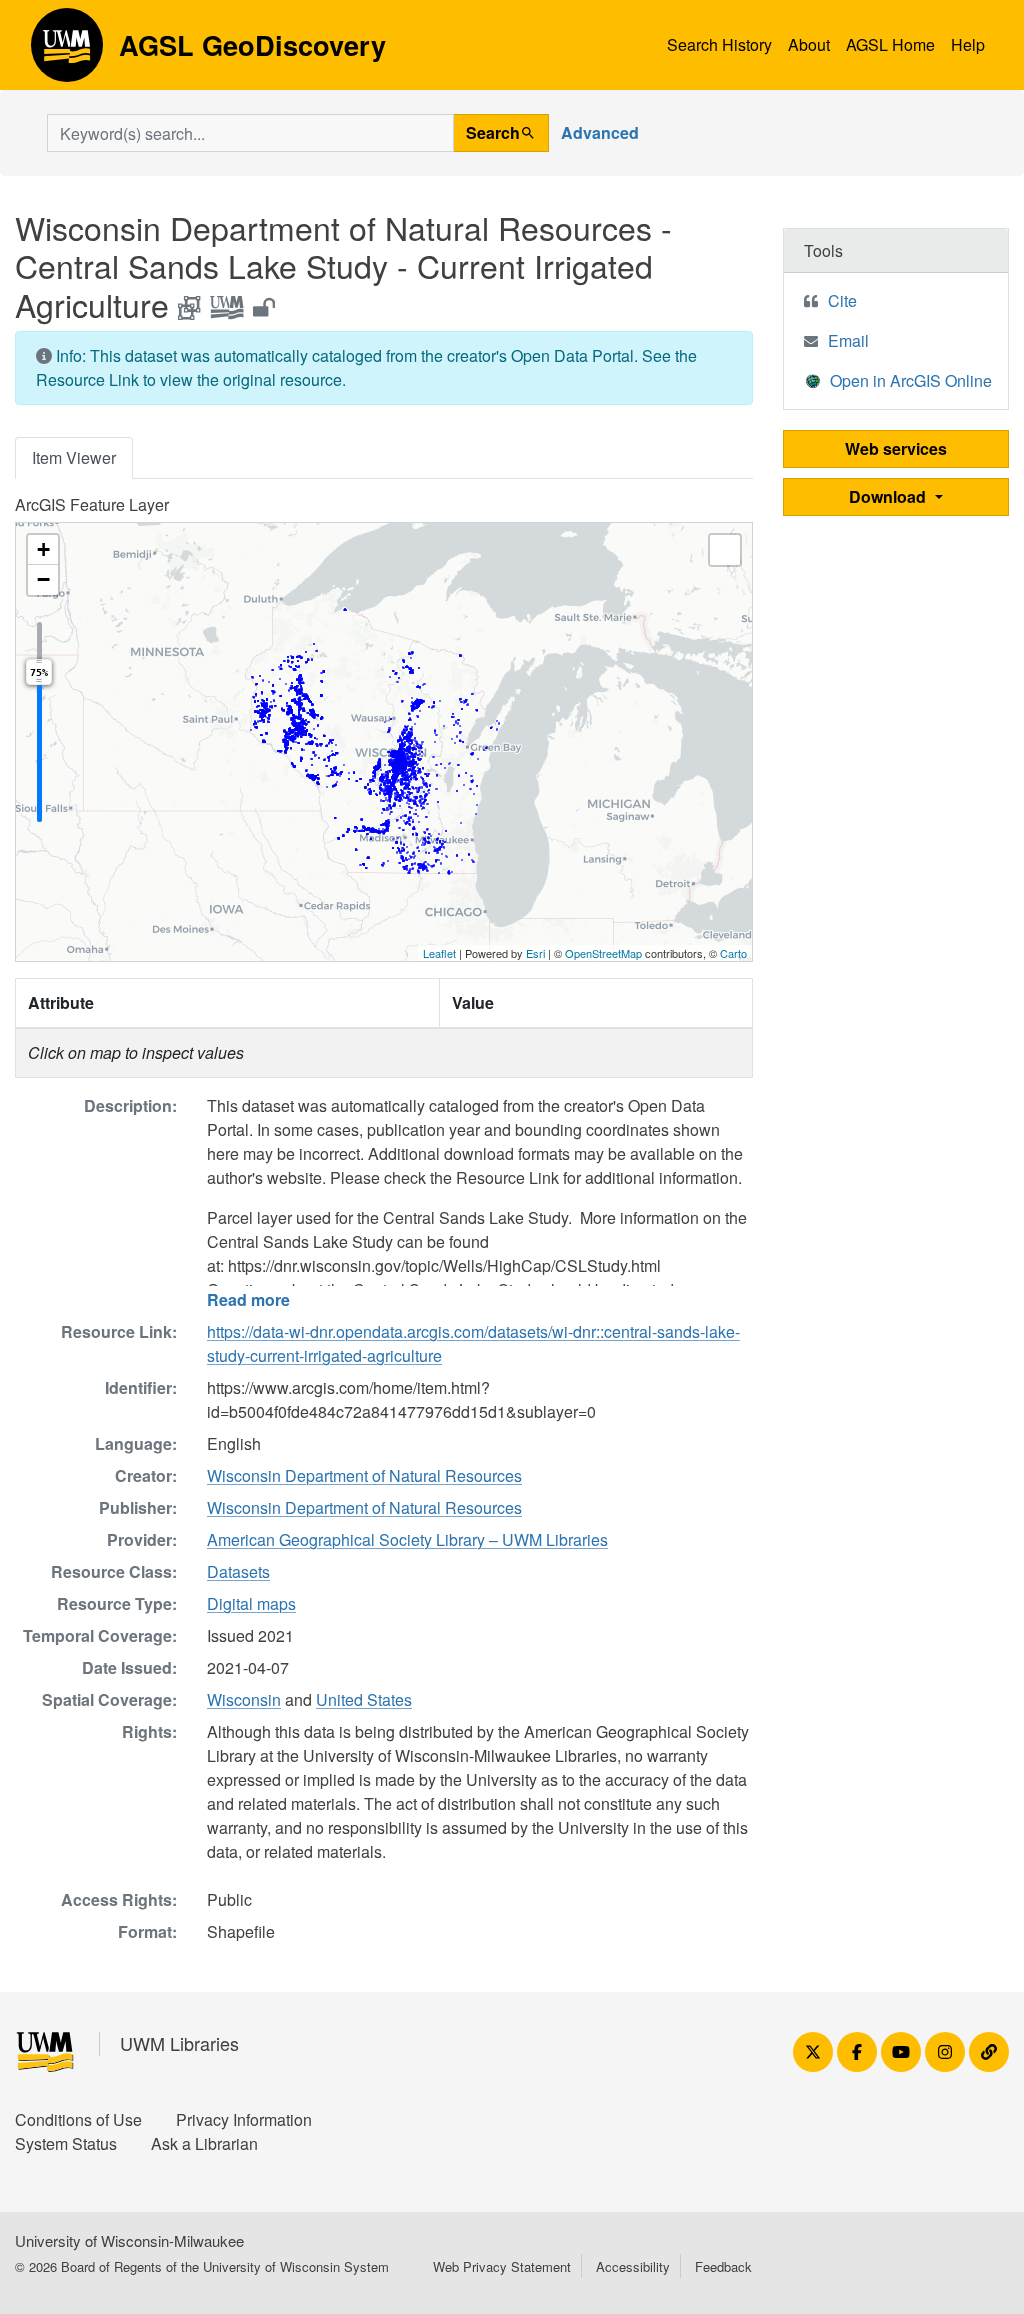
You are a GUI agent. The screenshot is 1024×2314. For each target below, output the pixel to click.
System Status (66, 2143)
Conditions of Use (78, 2119)
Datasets (238, 1571)
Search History (719, 44)
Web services (896, 448)
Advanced (600, 132)
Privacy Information (244, 2119)
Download (889, 496)
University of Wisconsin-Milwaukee (129, 2240)
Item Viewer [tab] (74, 457)
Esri (535, 953)
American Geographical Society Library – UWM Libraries (407, 1539)
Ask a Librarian (204, 2143)
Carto (733, 953)
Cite (842, 300)
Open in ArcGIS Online (911, 380)
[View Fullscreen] (725, 550)
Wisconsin (244, 1699)
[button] (43, 550)
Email (848, 340)
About (809, 44)
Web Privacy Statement (502, 2266)
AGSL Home (890, 44)
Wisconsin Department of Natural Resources (364, 1475)
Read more (248, 1299)
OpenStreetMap (603, 953)
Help (968, 44)
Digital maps (251, 1603)
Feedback (723, 2266)
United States (364, 1699)
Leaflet (439, 953)
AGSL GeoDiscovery (67, 52)
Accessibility (633, 2266)
